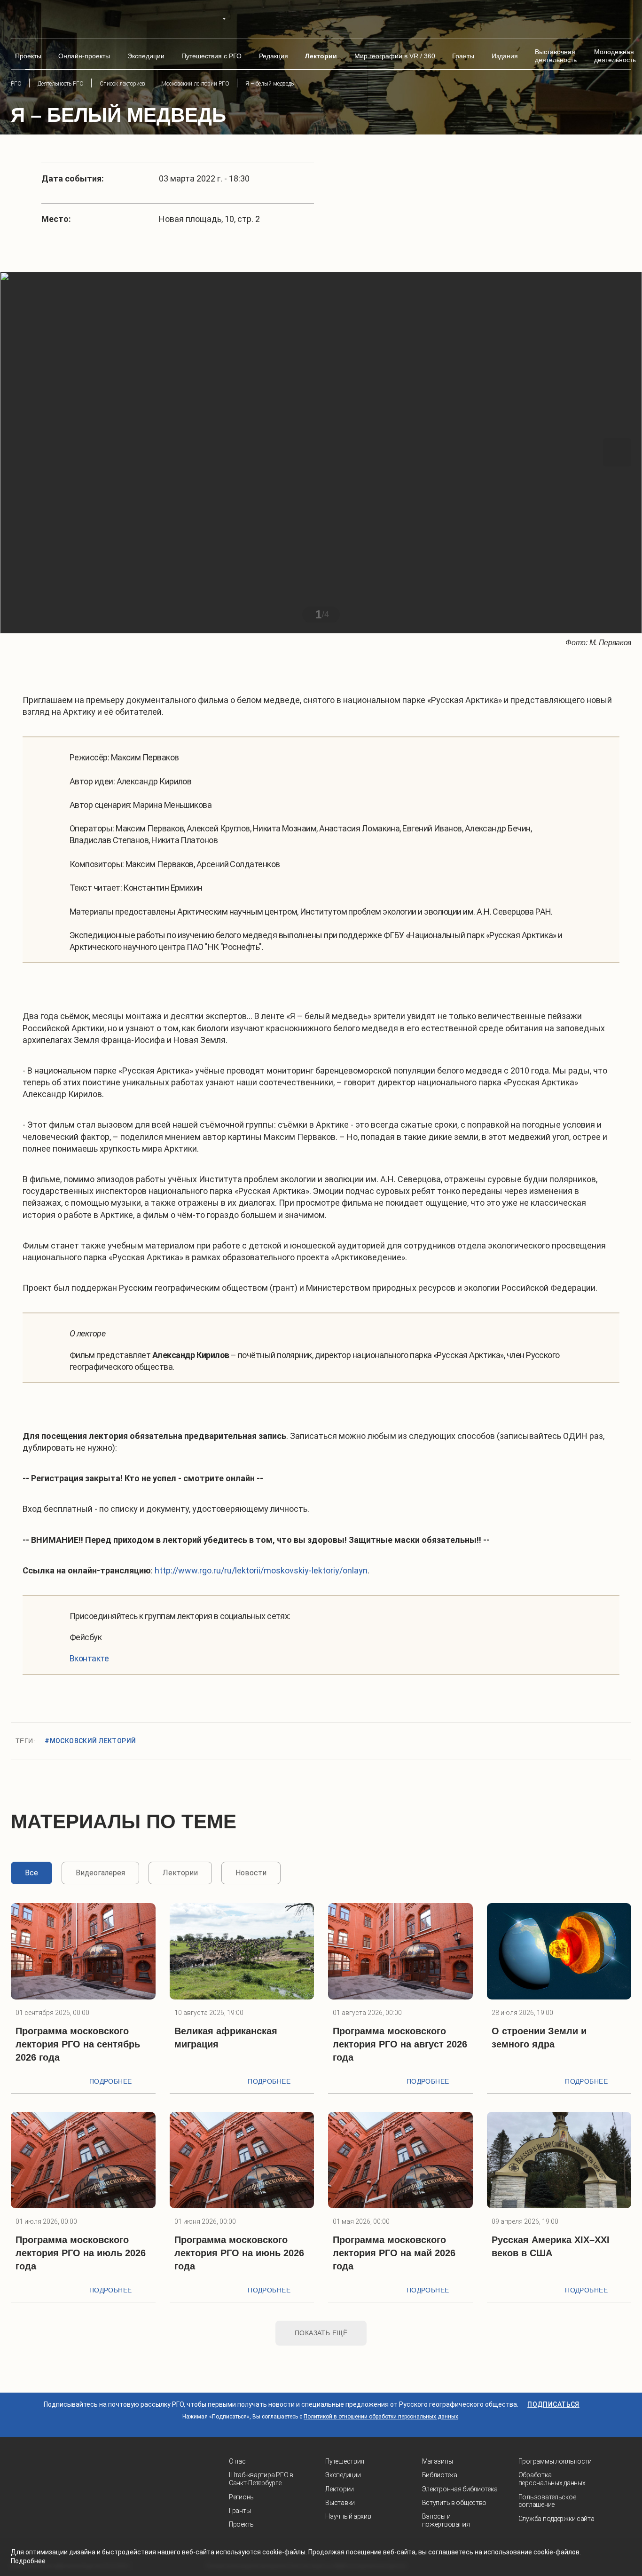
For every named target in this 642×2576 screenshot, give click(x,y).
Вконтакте (89, 1658)
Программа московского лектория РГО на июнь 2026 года (239, 2253)
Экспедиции (343, 2475)
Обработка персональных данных (552, 2479)
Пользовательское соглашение (547, 2501)
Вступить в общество (454, 2503)
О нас (237, 2461)
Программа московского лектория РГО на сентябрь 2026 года (78, 2044)
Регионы (242, 2497)
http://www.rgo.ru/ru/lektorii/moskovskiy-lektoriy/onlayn (261, 1570)
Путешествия (345, 2461)
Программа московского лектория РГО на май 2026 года (394, 2253)
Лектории (340, 2489)
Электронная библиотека (460, 2489)
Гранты (240, 2511)
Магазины (438, 2461)
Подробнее (111, 2081)
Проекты (242, 2524)
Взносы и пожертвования (446, 2520)
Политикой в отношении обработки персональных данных (381, 2417)
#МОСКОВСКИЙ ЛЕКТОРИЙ (90, 1741)
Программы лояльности (555, 2461)
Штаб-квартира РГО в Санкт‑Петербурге (261, 2479)
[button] (25, 452)
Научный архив (348, 2516)
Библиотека (440, 2475)
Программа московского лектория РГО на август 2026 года (400, 2044)
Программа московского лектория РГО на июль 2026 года (81, 2253)
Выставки (340, 2503)
